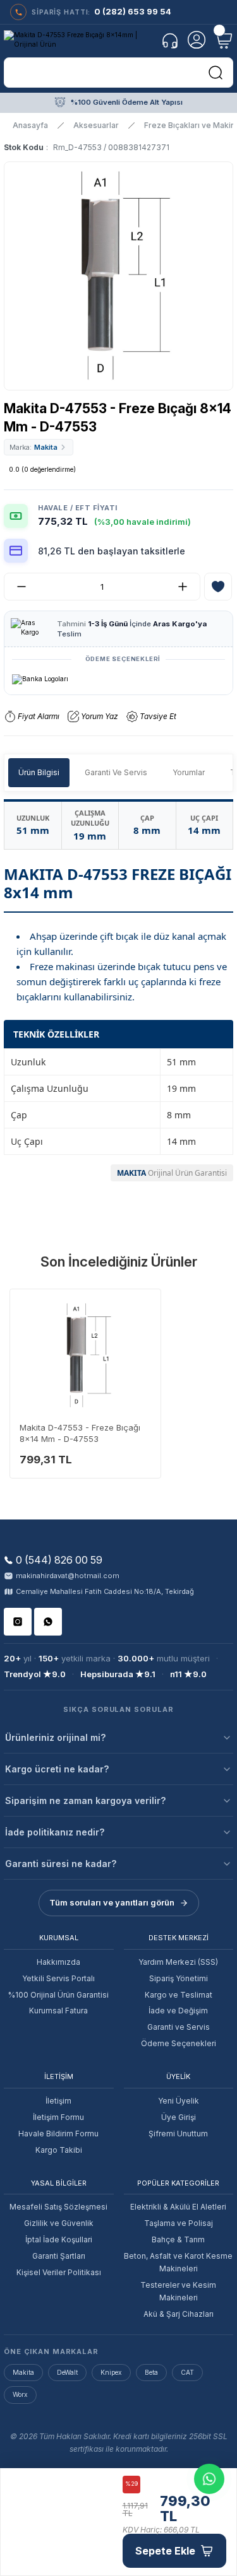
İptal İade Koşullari (59, 2239)
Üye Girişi (179, 2117)
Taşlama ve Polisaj (179, 2223)
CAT (187, 2372)
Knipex (111, 2372)
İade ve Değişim (178, 2011)
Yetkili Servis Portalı (58, 1978)
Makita (23, 2372)
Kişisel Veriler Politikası (59, 2272)
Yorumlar (189, 772)
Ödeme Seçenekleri (179, 2043)
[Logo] (78, 40)
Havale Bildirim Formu (58, 2134)
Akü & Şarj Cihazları (179, 2314)
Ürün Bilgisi (39, 772)
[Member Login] (197, 40)
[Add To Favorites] (218, 587)
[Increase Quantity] (188, 587)
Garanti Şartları (59, 2256)
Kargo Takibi (59, 2150)
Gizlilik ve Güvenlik (59, 2223)
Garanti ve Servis (179, 2027)
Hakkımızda (58, 1962)
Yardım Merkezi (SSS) (178, 1962)
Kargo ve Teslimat (179, 1995)
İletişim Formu (58, 2117)
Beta (151, 2372)
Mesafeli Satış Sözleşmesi (58, 2207)
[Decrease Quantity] (16, 587)
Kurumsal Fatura (58, 2011)
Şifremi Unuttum (178, 2134)
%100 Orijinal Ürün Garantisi (58, 1995)
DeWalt (67, 2372)
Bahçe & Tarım (178, 2239)
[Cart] (223, 40)
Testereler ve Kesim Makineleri (178, 2291)
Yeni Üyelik (179, 2101)
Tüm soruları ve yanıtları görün (112, 1902)
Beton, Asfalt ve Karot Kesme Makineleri (178, 2262)
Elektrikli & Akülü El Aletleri (178, 2207)
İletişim (58, 2101)
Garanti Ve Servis (116, 772)
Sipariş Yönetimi (179, 1978)
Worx (20, 2394)
